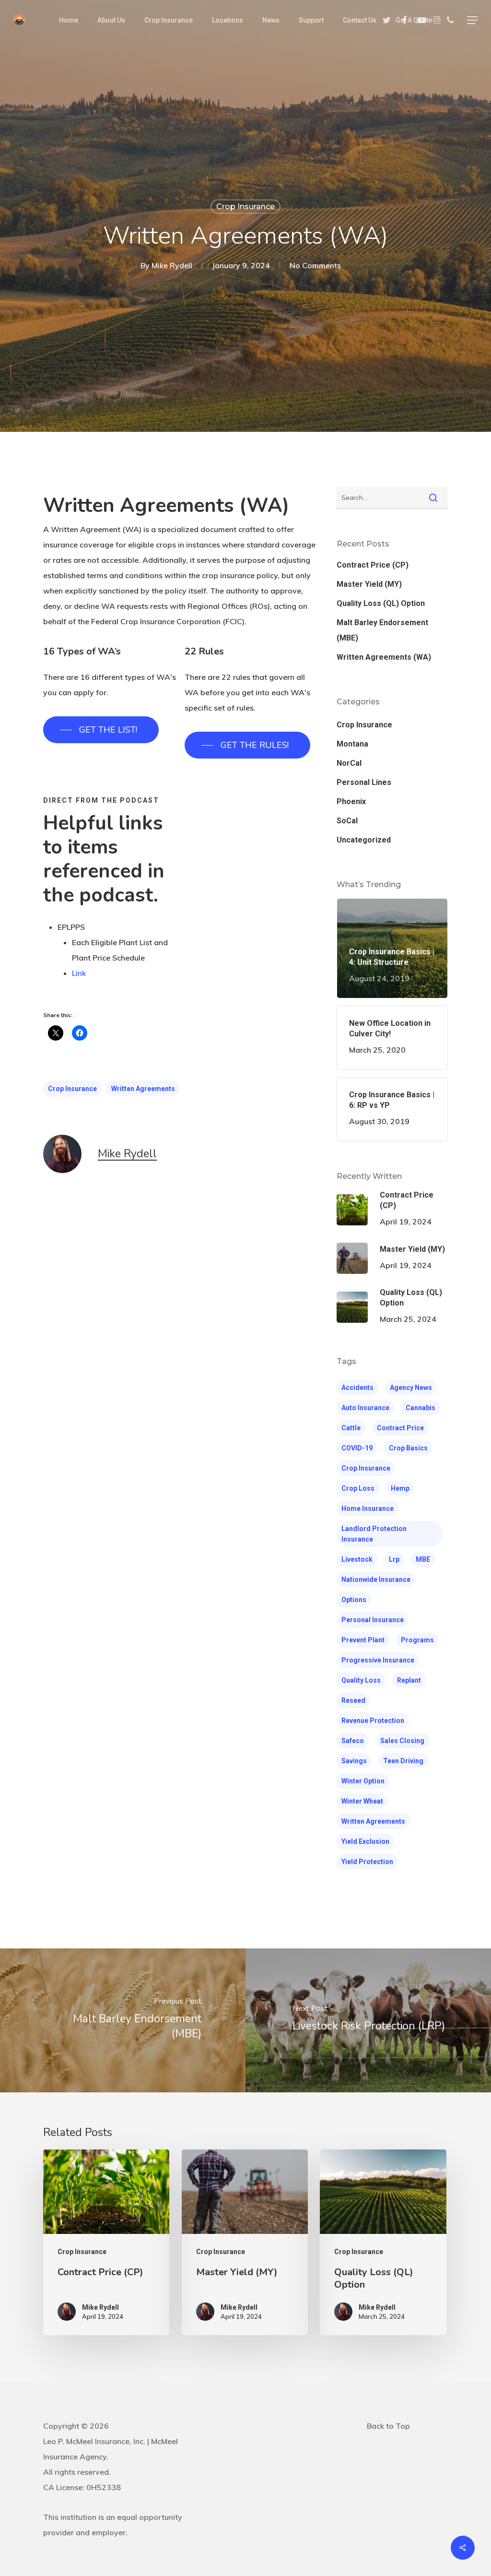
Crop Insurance (245, 207)
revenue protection (373, 1721)
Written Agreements (143, 1089)
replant (409, 1680)
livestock (357, 1559)
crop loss (358, 1488)
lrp (394, 1559)
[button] (472, 20)
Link (79, 973)
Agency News (411, 1388)
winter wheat (362, 1801)
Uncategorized (364, 840)
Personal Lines (364, 782)
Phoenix (351, 801)
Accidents (357, 1388)
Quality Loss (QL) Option (381, 603)
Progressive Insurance (378, 1660)
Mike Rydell (172, 265)
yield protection (367, 1862)
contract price (400, 1428)
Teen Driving (403, 1761)
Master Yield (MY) (369, 584)
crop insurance (72, 1089)
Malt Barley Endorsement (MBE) (382, 630)
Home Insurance (368, 1508)
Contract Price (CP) (373, 565)
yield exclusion (365, 1841)
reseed (353, 1700)
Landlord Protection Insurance (374, 1534)
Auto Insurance (365, 1408)
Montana (352, 744)
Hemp (400, 1488)
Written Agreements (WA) (384, 657)
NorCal (349, 763)
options (354, 1600)
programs (417, 1640)
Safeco (353, 1741)
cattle (351, 1428)
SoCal (347, 821)
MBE (423, 1559)
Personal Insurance (373, 1620)
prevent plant (363, 1640)
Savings (354, 1761)
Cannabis (421, 1408)
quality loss (361, 1680)
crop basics (408, 1448)
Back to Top (388, 2426)
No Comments (315, 265)
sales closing (402, 1741)
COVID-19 (357, 1448)
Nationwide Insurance (376, 1579)
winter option (363, 1781)
